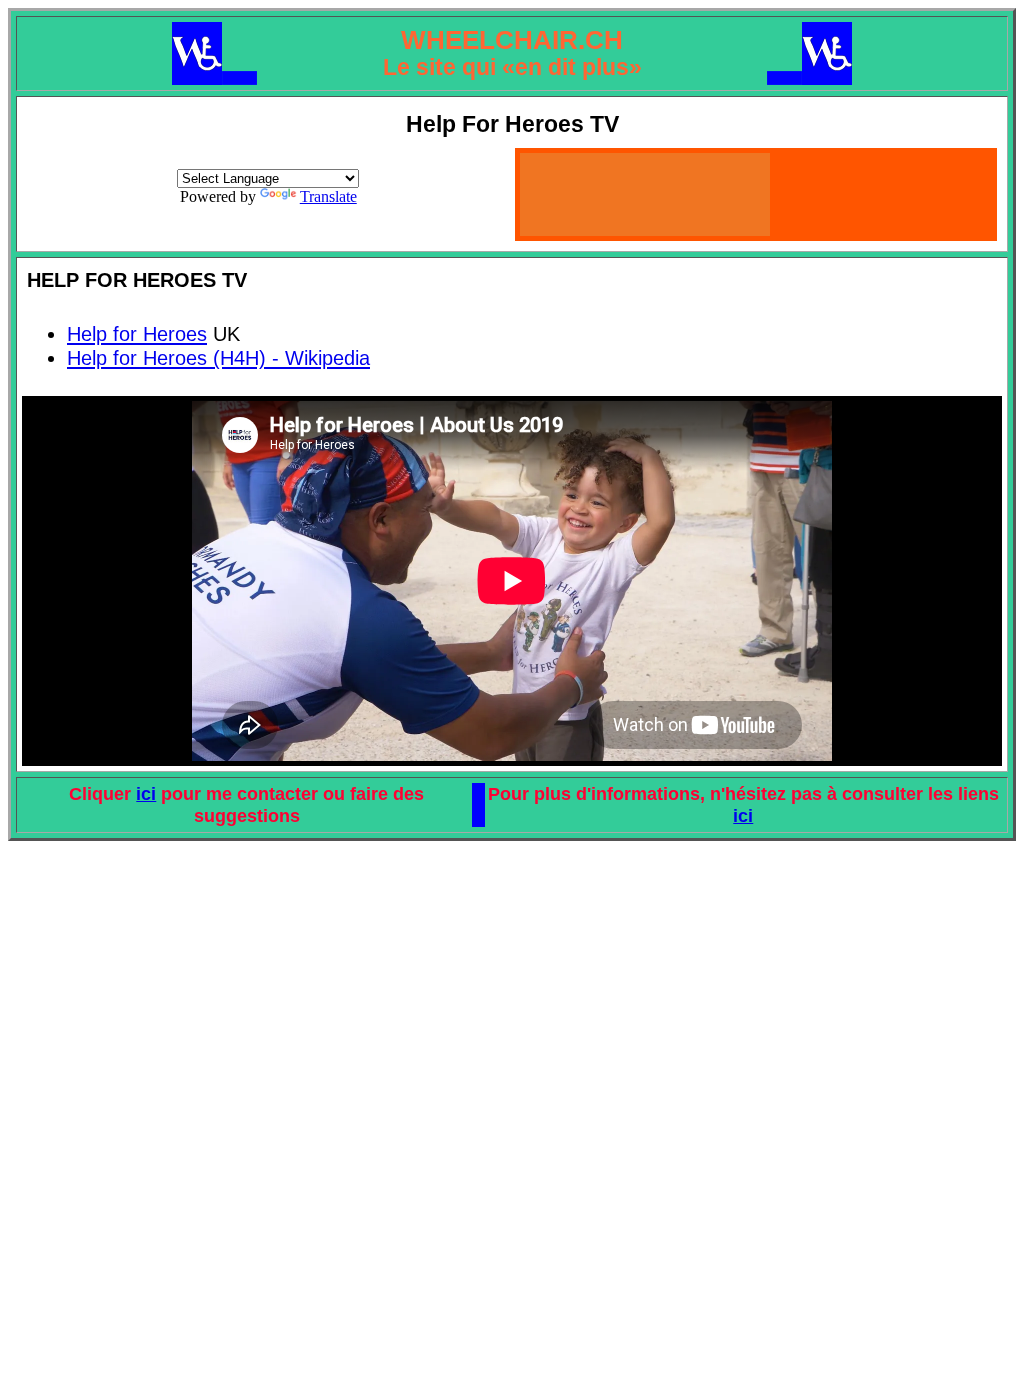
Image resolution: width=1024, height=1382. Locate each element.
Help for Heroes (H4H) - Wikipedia (218, 357)
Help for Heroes (137, 333)
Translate (328, 196)
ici (146, 793)
